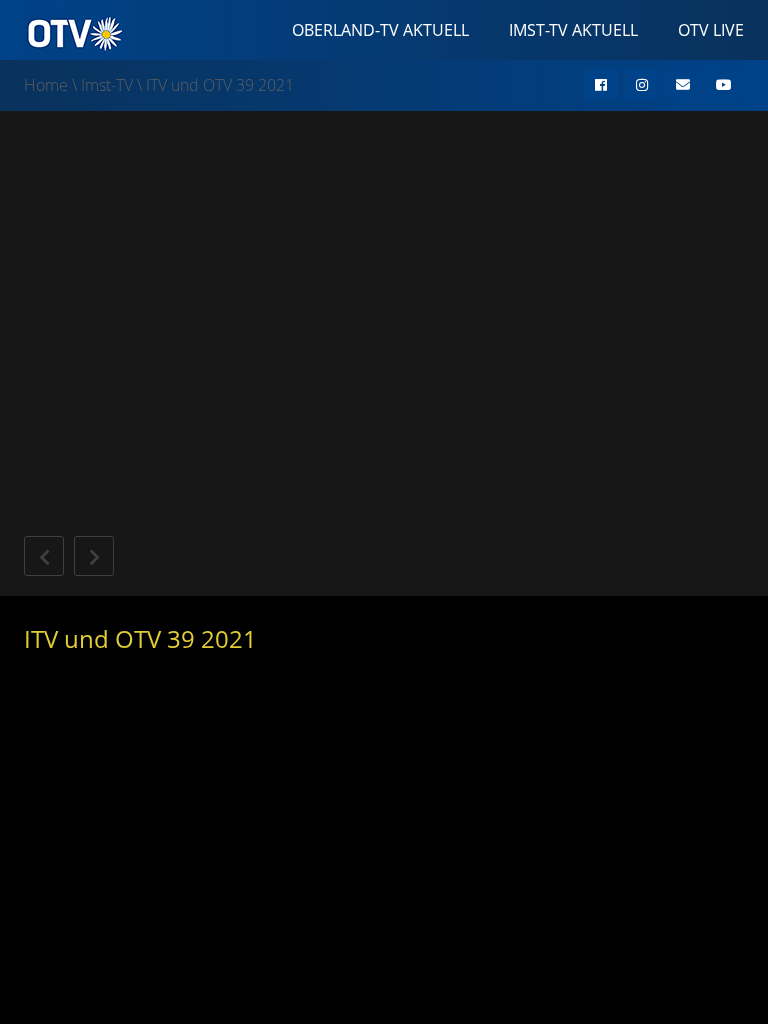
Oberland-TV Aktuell (380, 30)
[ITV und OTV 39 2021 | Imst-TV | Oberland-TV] (74, 32)
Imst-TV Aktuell (573, 30)
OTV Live (711, 30)
